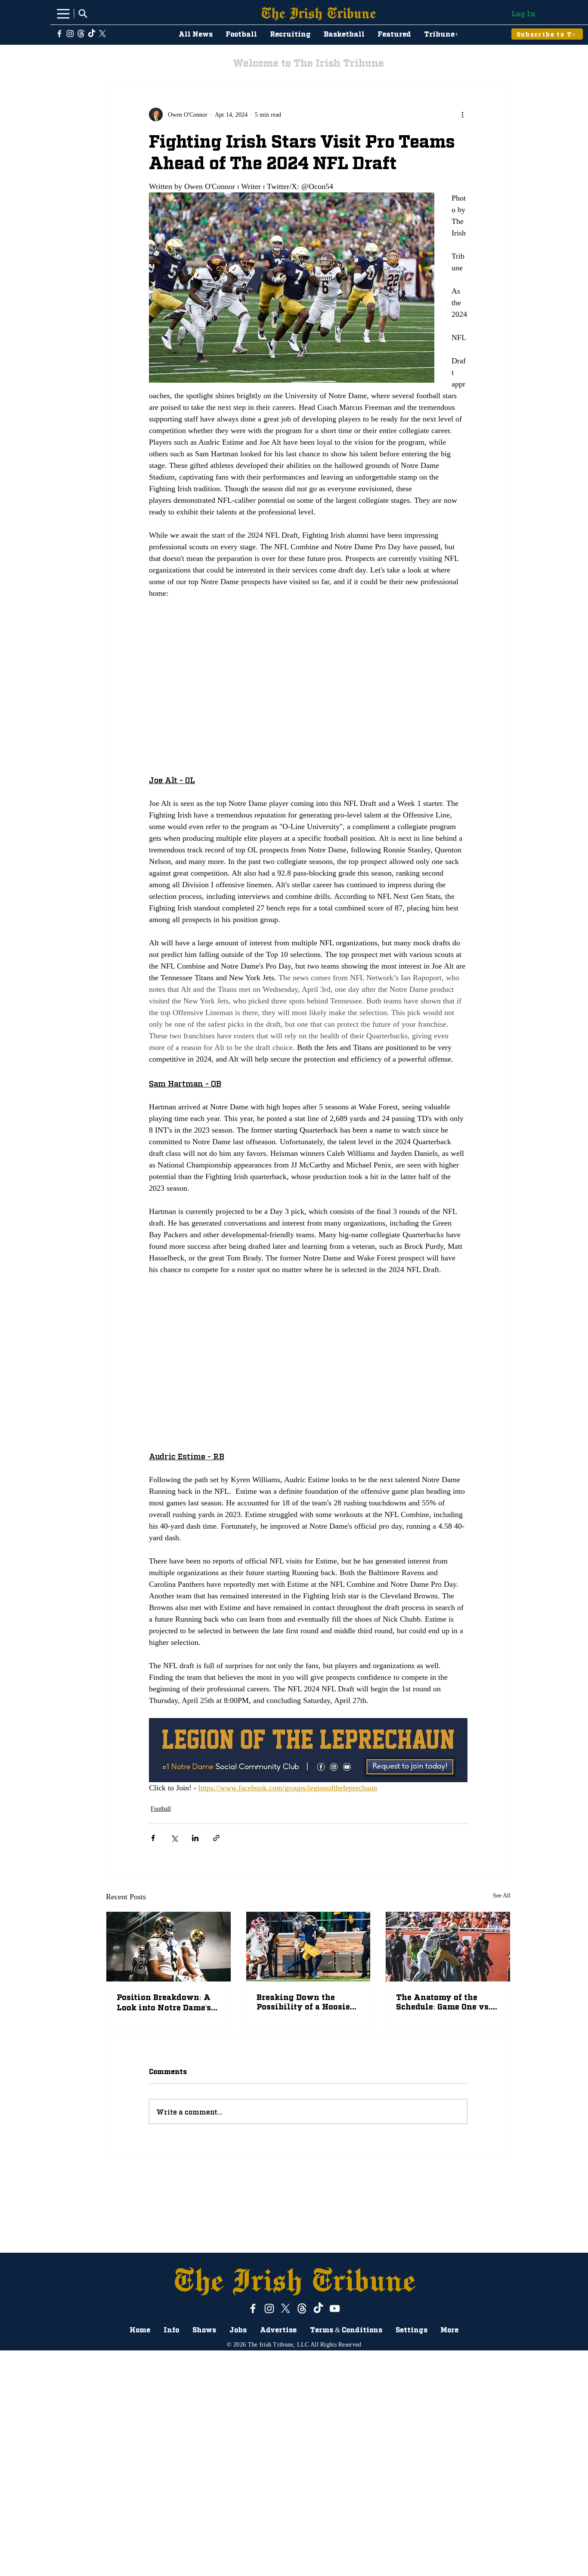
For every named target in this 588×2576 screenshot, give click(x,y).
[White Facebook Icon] (59, 34)
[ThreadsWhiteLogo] (81, 34)
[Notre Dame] (169, 1947)
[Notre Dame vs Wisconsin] (448, 1947)
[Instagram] (70, 34)
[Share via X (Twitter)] (174, 1838)
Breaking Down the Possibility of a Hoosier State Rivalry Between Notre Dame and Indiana (307, 2001)
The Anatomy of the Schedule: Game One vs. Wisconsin (443, 2002)
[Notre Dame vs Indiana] (308, 1947)
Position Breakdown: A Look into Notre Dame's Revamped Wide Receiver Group (164, 2002)
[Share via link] (216, 1838)
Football (161, 1809)
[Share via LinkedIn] (195, 1838)
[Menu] (63, 14)
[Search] (83, 13)
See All (502, 1896)
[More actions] (462, 115)
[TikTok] (92, 34)
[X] (102, 34)
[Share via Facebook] (153, 1838)
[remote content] (308, 686)
